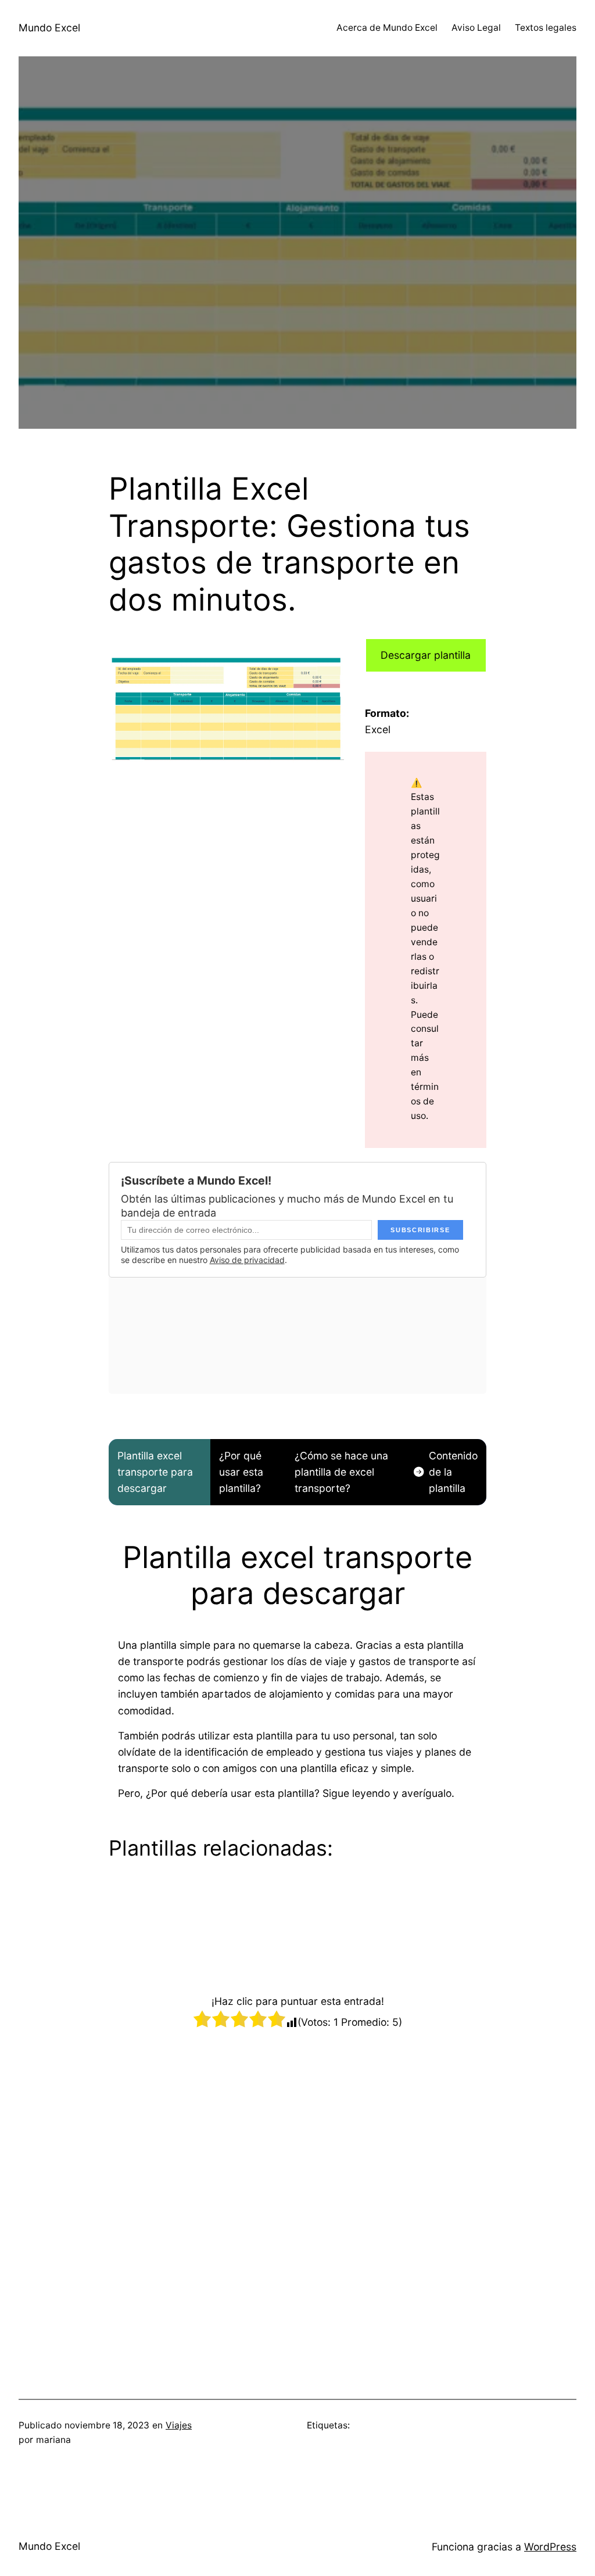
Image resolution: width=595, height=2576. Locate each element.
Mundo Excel (49, 28)
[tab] (159, 1472)
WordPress (550, 2547)
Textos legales (546, 28)
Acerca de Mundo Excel (387, 28)
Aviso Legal (476, 28)
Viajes (179, 2425)
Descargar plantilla (426, 655)
